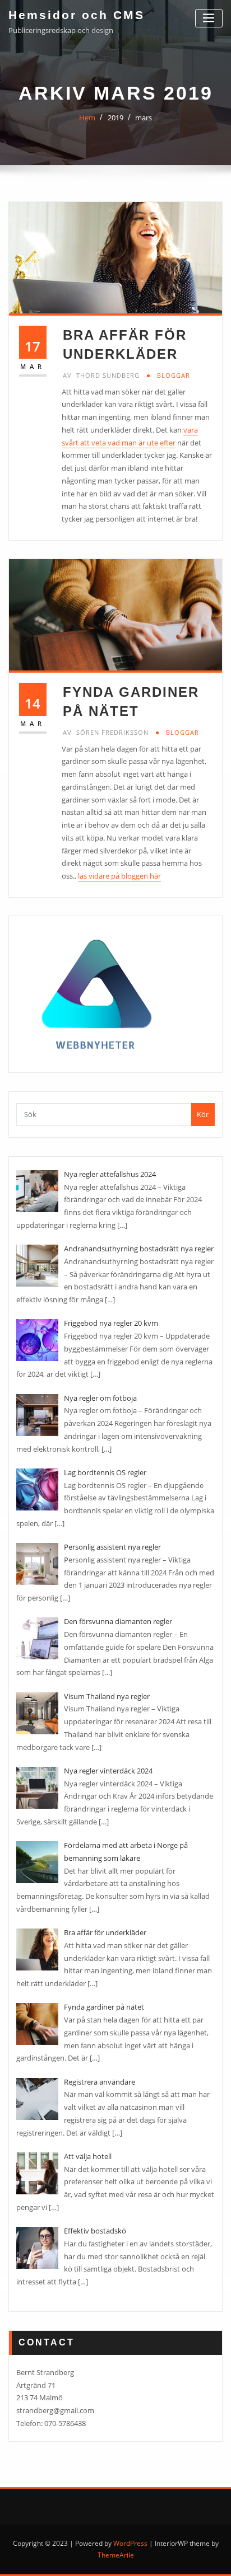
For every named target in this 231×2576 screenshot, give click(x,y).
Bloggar (174, 375)
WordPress (130, 2543)
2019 (115, 118)
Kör (203, 1114)
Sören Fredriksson (106, 732)
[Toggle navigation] (209, 18)
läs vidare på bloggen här (119, 876)
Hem (87, 118)
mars (144, 118)
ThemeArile (116, 2555)
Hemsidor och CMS (77, 15)
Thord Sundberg (101, 375)
